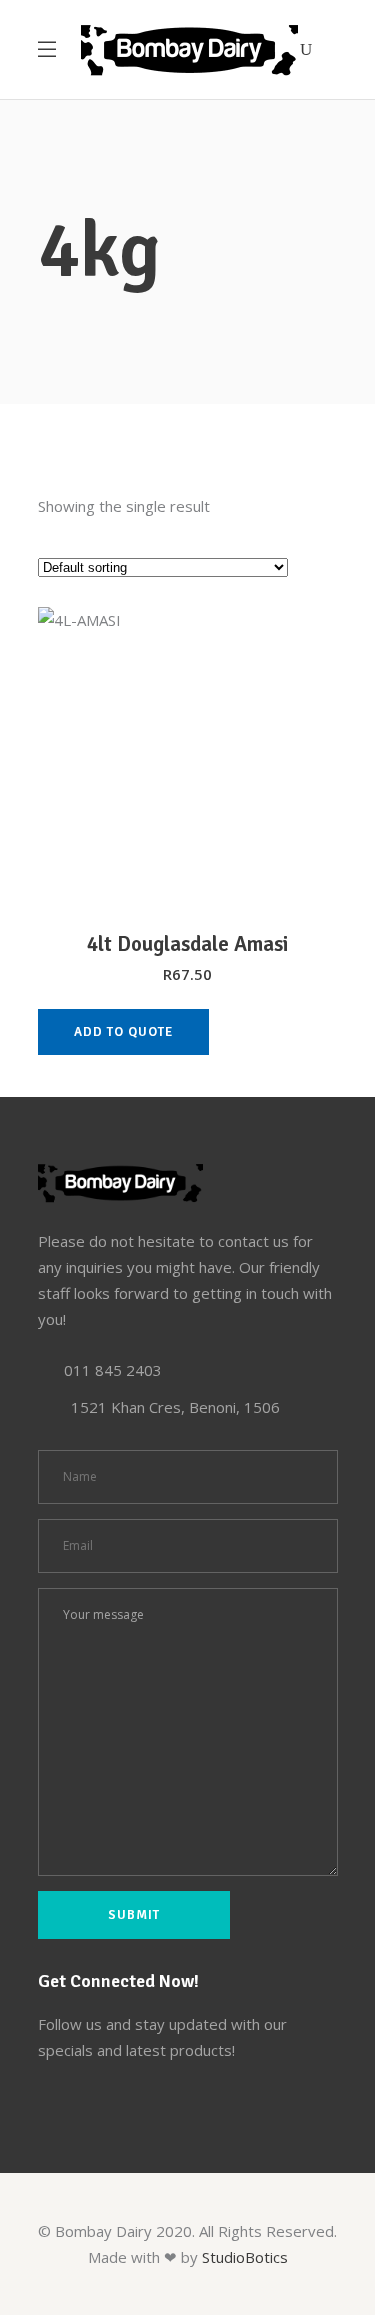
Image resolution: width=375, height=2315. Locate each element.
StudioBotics (245, 2257)
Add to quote (123, 1032)
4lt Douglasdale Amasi (187, 944)
